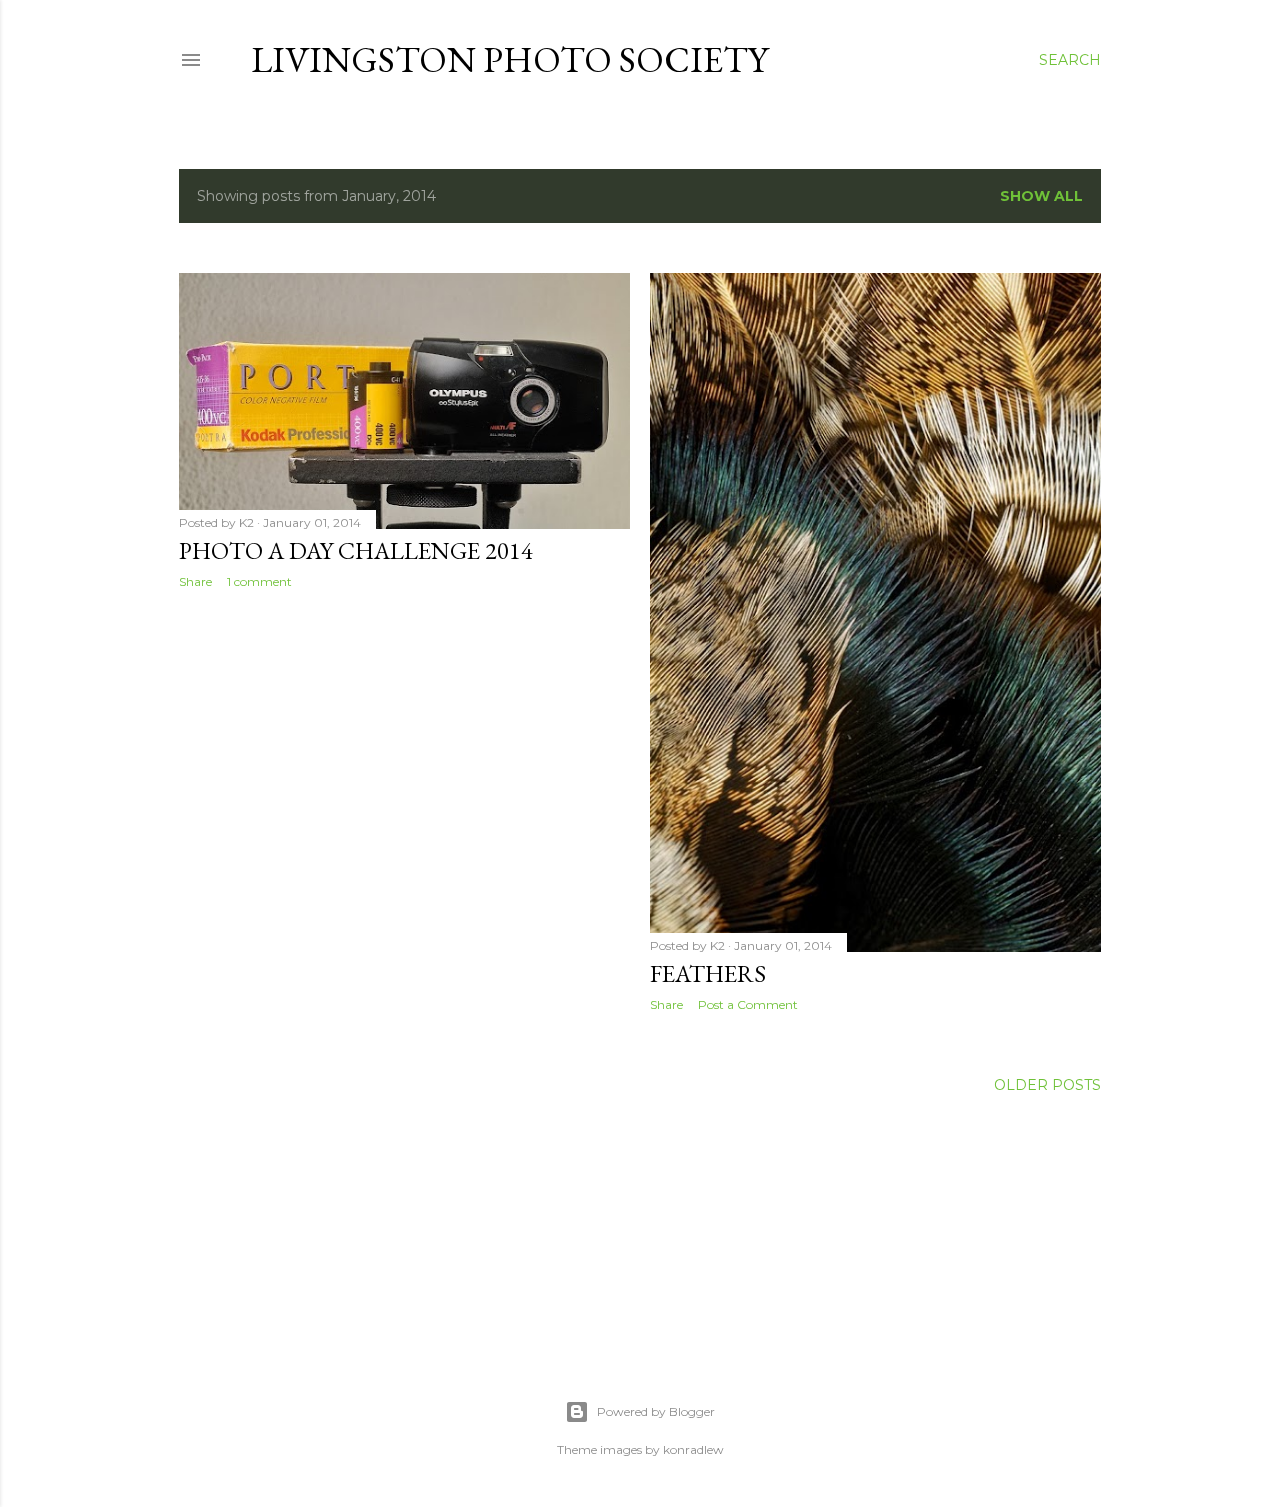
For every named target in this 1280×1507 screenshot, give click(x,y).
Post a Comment (748, 1004)
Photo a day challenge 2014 (356, 550)
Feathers (708, 973)
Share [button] (195, 581)
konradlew (693, 1449)
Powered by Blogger (656, 1411)
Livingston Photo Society (509, 59)
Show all (1041, 196)
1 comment (259, 581)
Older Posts (1047, 1085)
